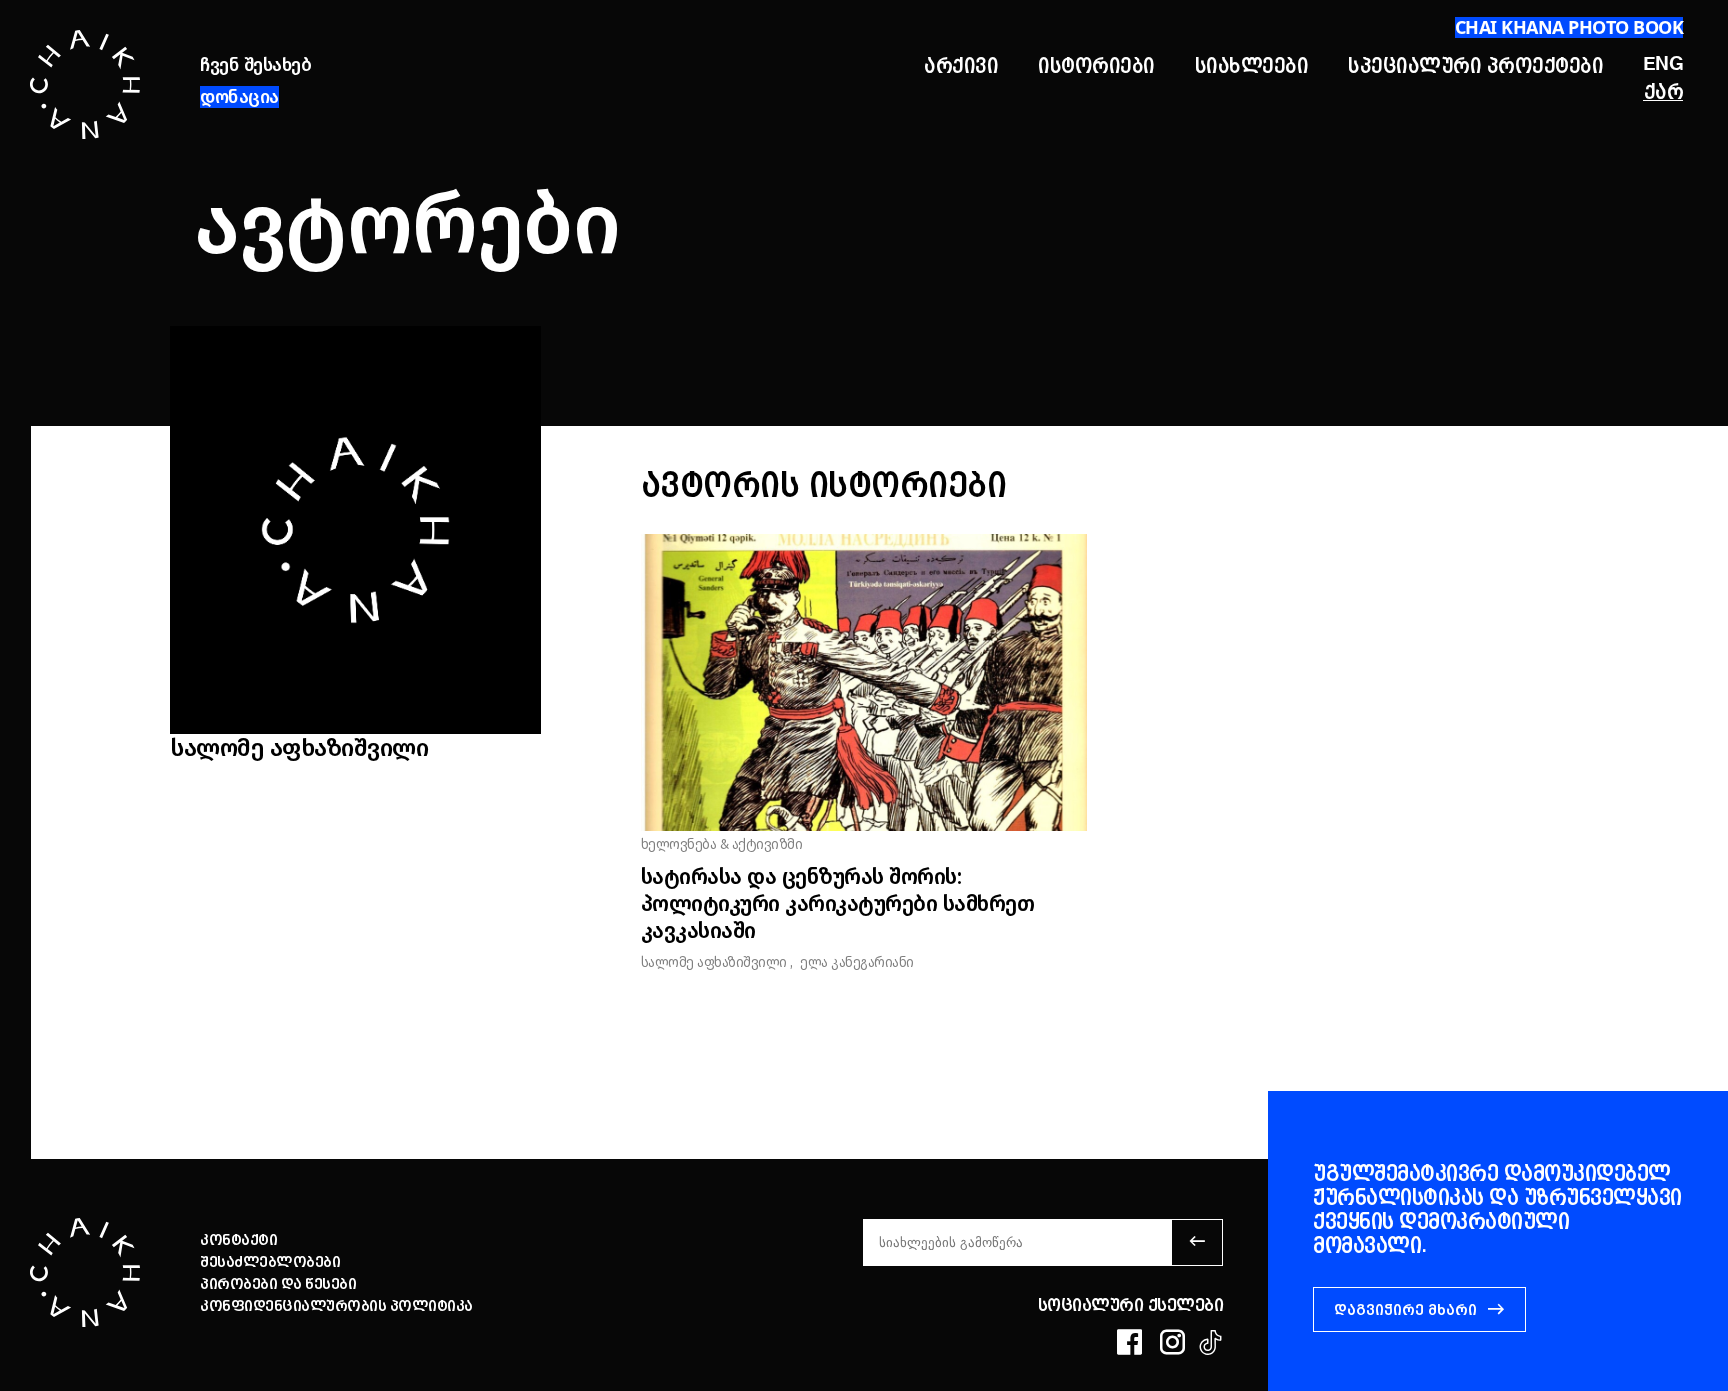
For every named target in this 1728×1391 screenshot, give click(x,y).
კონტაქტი (238, 1240)
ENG (1663, 64)
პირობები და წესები (278, 1284)
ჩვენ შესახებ (255, 65)
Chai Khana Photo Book (1569, 27)
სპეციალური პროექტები (1475, 65)
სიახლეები (1252, 65)
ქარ (1664, 91)
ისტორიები (1096, 65)
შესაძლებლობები (270, 1262)
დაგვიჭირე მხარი (1405, 1310)
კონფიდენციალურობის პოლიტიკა (336, 1306)
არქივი (961, 65)
